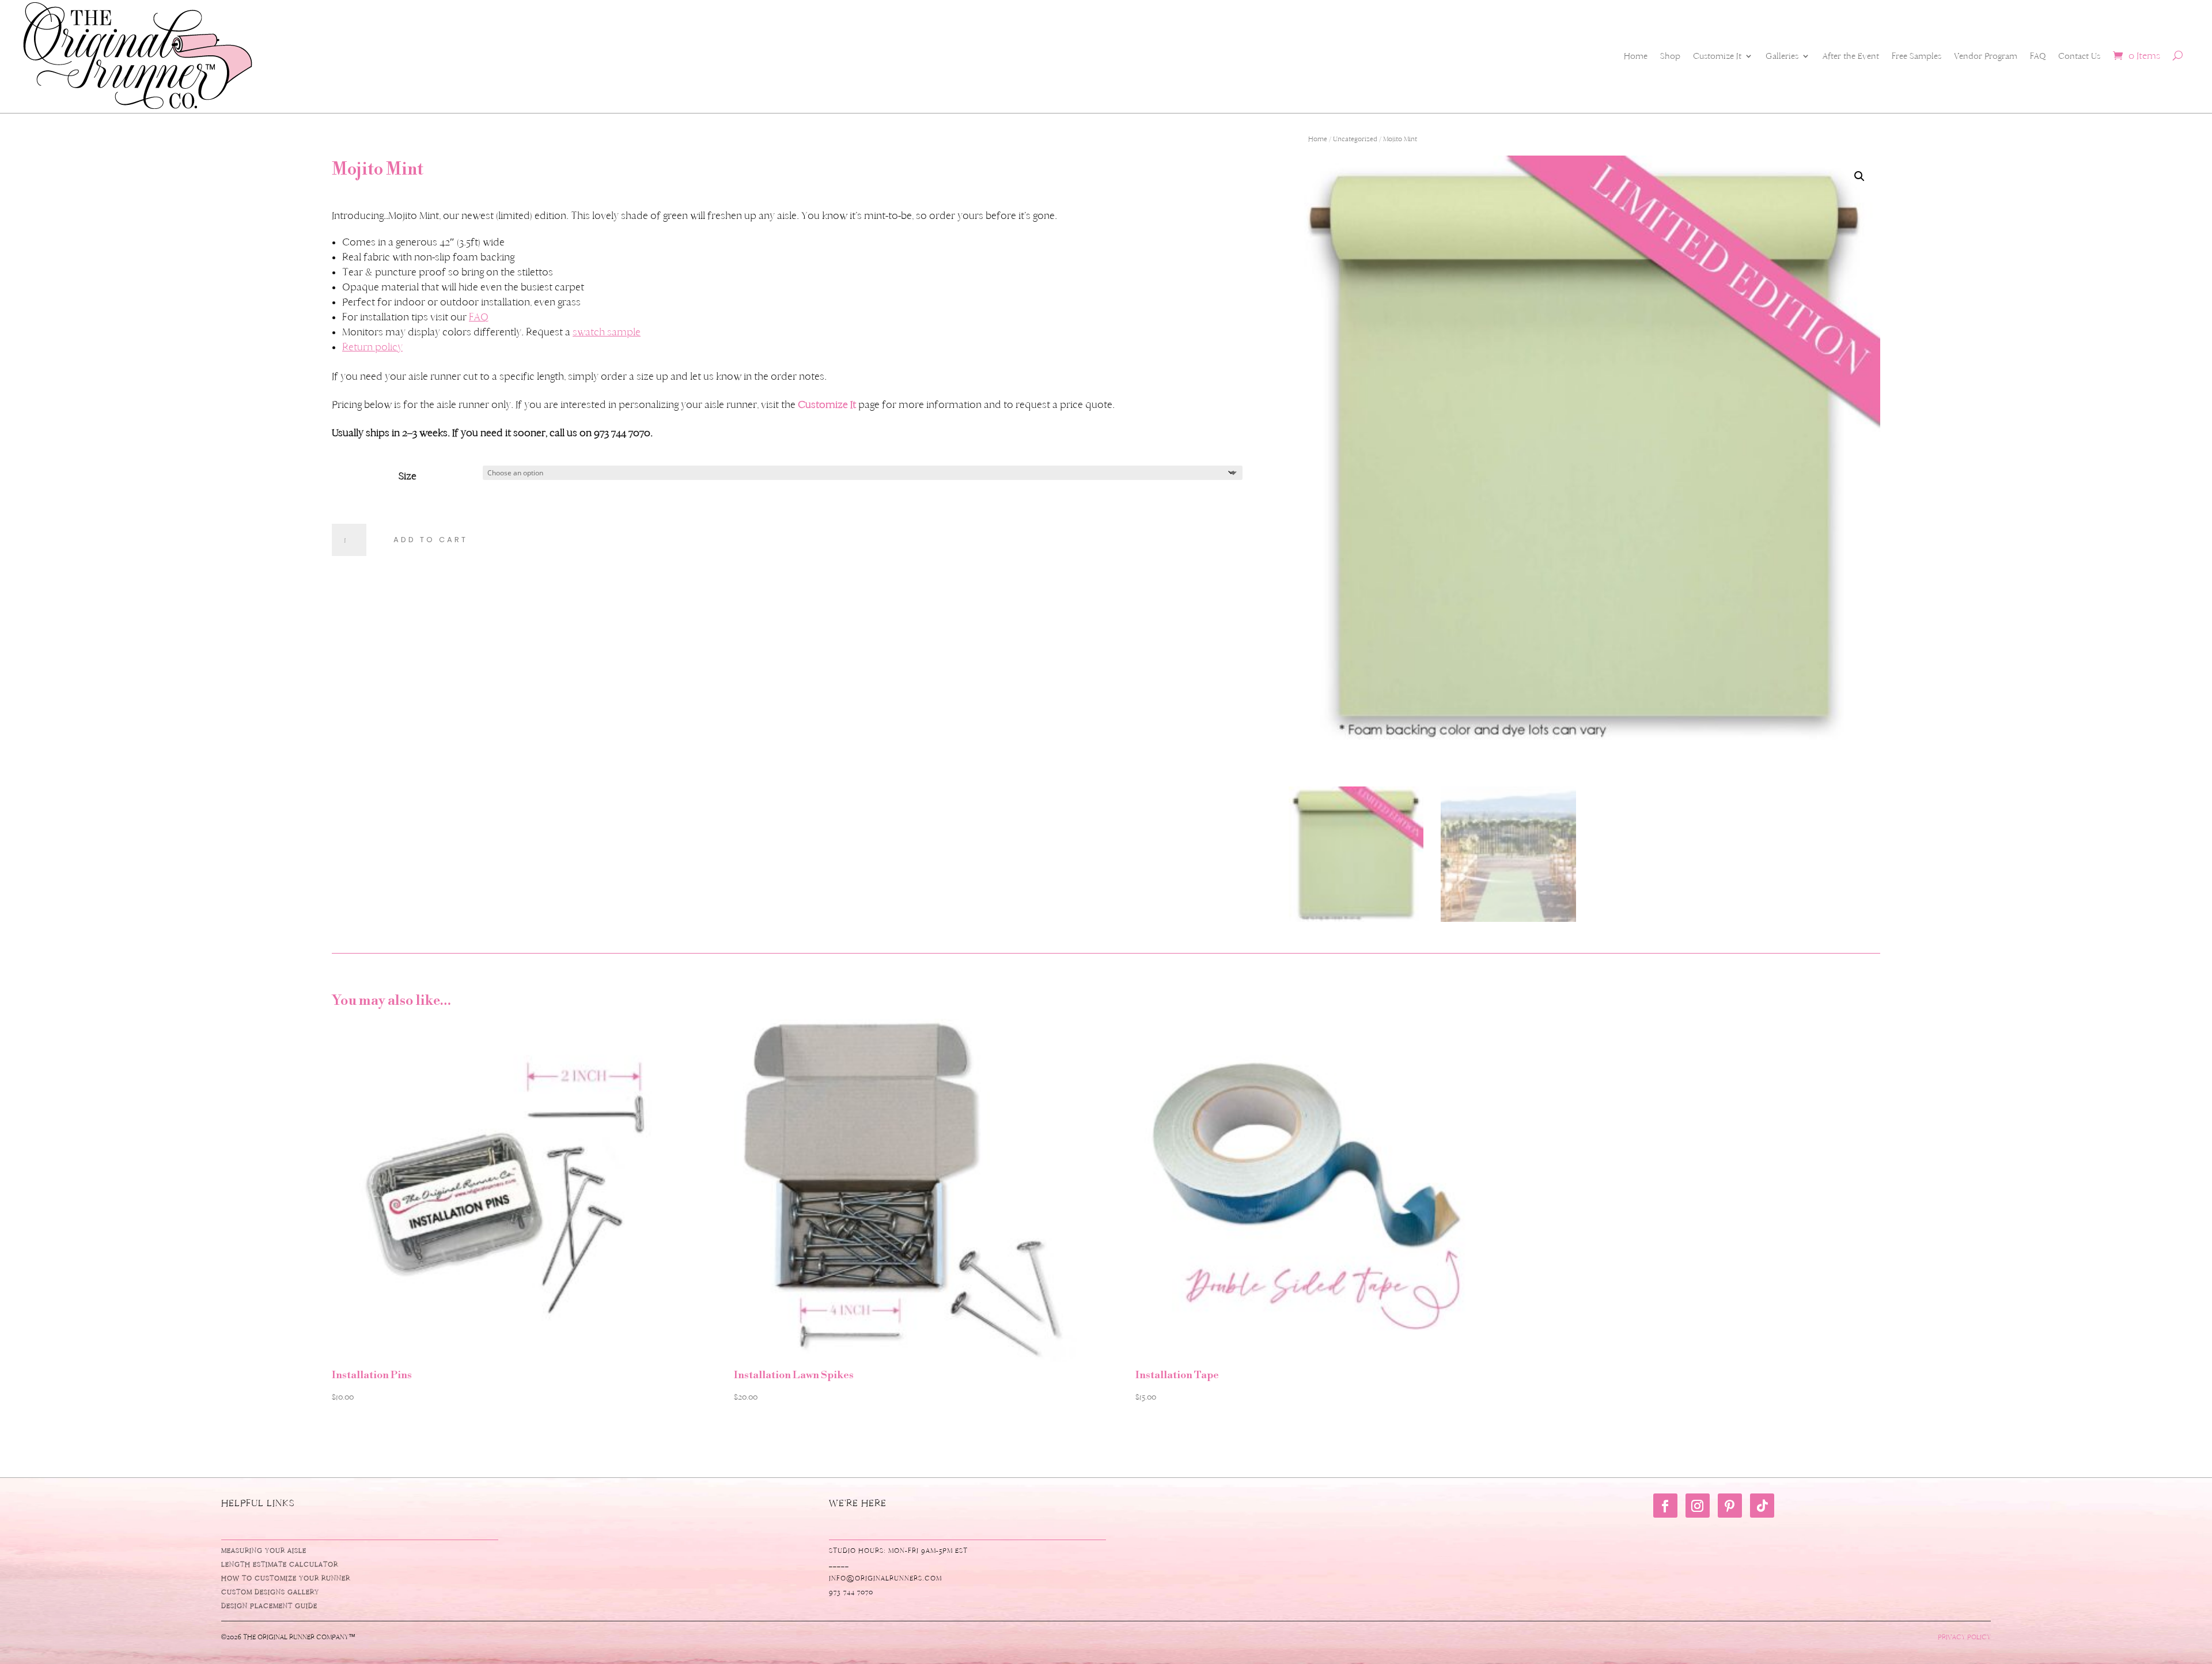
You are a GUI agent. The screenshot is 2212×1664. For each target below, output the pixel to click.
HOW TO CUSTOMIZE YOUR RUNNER (286, 1578)
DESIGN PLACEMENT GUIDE (269, 1606)
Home (1636, 56)
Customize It (1717, 56)
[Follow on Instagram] (1698, 1506)
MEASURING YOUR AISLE (264, 1550)
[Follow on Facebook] (1665, 1506)
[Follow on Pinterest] (1730, 1506)
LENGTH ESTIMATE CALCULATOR (280, 1564)
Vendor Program (1986, 56)
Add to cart (431, 540)
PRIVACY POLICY (1964, 1637)
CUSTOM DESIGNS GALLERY (270, 1592)
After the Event (1851, 56)
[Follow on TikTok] (1762, 1506)
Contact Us (2079, 56)
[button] (1859, 176)
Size (408, 476)
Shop (1670, 56)
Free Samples (1916, 56)
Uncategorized (1355, 139)
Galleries (1782, 56)
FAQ (2038, 56)
